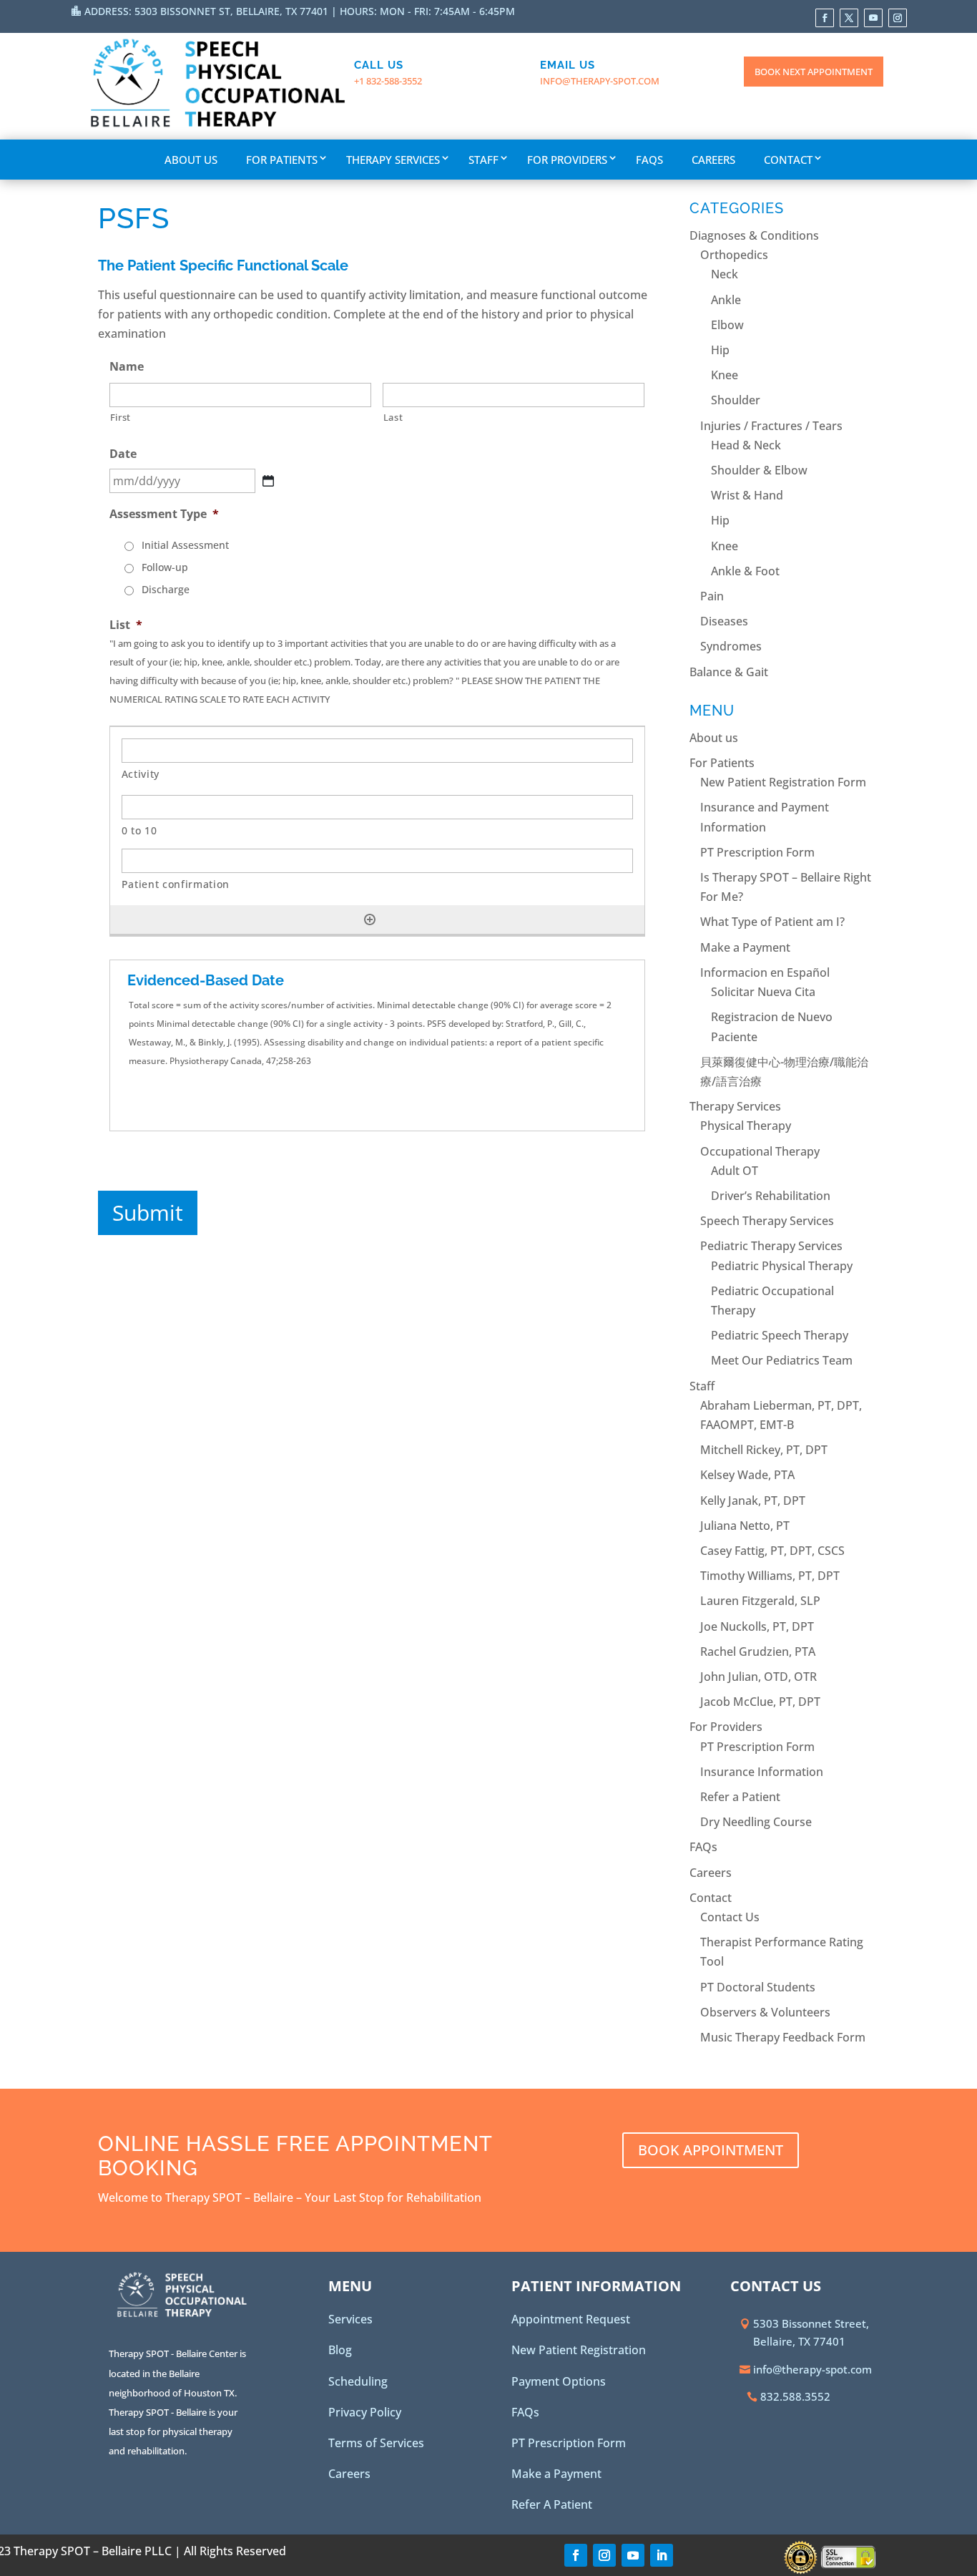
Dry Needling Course (756, 1822)
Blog (340, 2350)
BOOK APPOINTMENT (711, 2150)
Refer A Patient (552, 2504)
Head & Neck (746, 445)
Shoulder (736, 400)
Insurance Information (762, 1772)
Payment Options (559, 2381)
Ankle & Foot (745, 571)
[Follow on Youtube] (873, 18)
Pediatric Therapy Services (771, 1246)
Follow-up (165, 567)
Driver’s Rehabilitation (771, 1196)
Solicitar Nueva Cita (763, 992)
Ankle (726, 300)
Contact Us (730, 1917)
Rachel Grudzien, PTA (758, 1652)
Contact (788, 160)
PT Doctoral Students (758, 1987)
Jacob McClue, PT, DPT (760, 1702)
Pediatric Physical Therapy (782, 1266)
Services (350, 2319)
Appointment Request (571, 2319)
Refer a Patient (740, 1797)
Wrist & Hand (747, 495)
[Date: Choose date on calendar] (268, 481)
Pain (712, 596)
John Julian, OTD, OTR (758, 1677)
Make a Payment (745, 947)
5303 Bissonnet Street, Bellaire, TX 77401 (811, 2333)
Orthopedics (734, 255)
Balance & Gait (729, 672)
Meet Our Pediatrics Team (782, 1360)
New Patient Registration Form (783, 782)
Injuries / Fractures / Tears (771, 426)
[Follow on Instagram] (898, 18)
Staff (483, 160)
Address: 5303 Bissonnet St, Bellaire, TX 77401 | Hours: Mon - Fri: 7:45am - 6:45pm (300, 11)
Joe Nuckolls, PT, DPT (757, 1626)
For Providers (567, 160)
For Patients (282, 160)
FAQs (649, 160)
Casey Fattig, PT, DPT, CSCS (772, 1551)
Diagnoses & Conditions (754, 235)
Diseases (724, 621)
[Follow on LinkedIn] (662, 2555)
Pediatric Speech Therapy (780, 1335)
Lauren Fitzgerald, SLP (760, 1601)
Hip (720, 350)
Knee (725, 375)
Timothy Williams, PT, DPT (770, 1576)
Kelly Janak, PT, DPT (753, 1501)
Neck (725, 274)
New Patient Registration (579, 2350)
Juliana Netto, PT (745, 1526)
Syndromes (731, 646)
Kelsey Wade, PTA (747, 1475)
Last (393, 417)
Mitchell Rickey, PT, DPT (764, 1450)
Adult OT (735, 1171)
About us (191, 160)
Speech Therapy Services (767, 1221)
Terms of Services (376, 2443)
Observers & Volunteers (765, 2012)
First (121, 417)
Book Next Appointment (814, 72)
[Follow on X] (849, 18)
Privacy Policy (365, 2412)
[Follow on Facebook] (825, 18)
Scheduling (358, 2381)
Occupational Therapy (760, 1151)
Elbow (727, 325)
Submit (148, 1213)
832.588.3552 (795, 2396)
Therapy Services (393, 160)
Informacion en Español (765, 972)
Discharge (166, 589)
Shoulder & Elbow (759, 470)
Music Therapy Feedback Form (783, 2037)
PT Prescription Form (757, 852)
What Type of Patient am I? (772, 922)
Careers (713, 160)
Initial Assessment (185, 545)
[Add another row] (370, 919)
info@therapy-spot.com (600, 81)
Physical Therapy (746, 1126)
